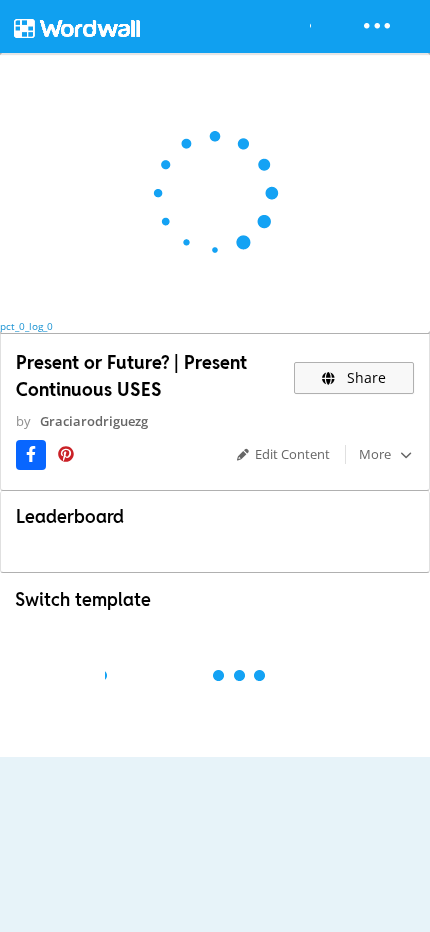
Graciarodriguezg (94, 421)
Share (364, 377)
